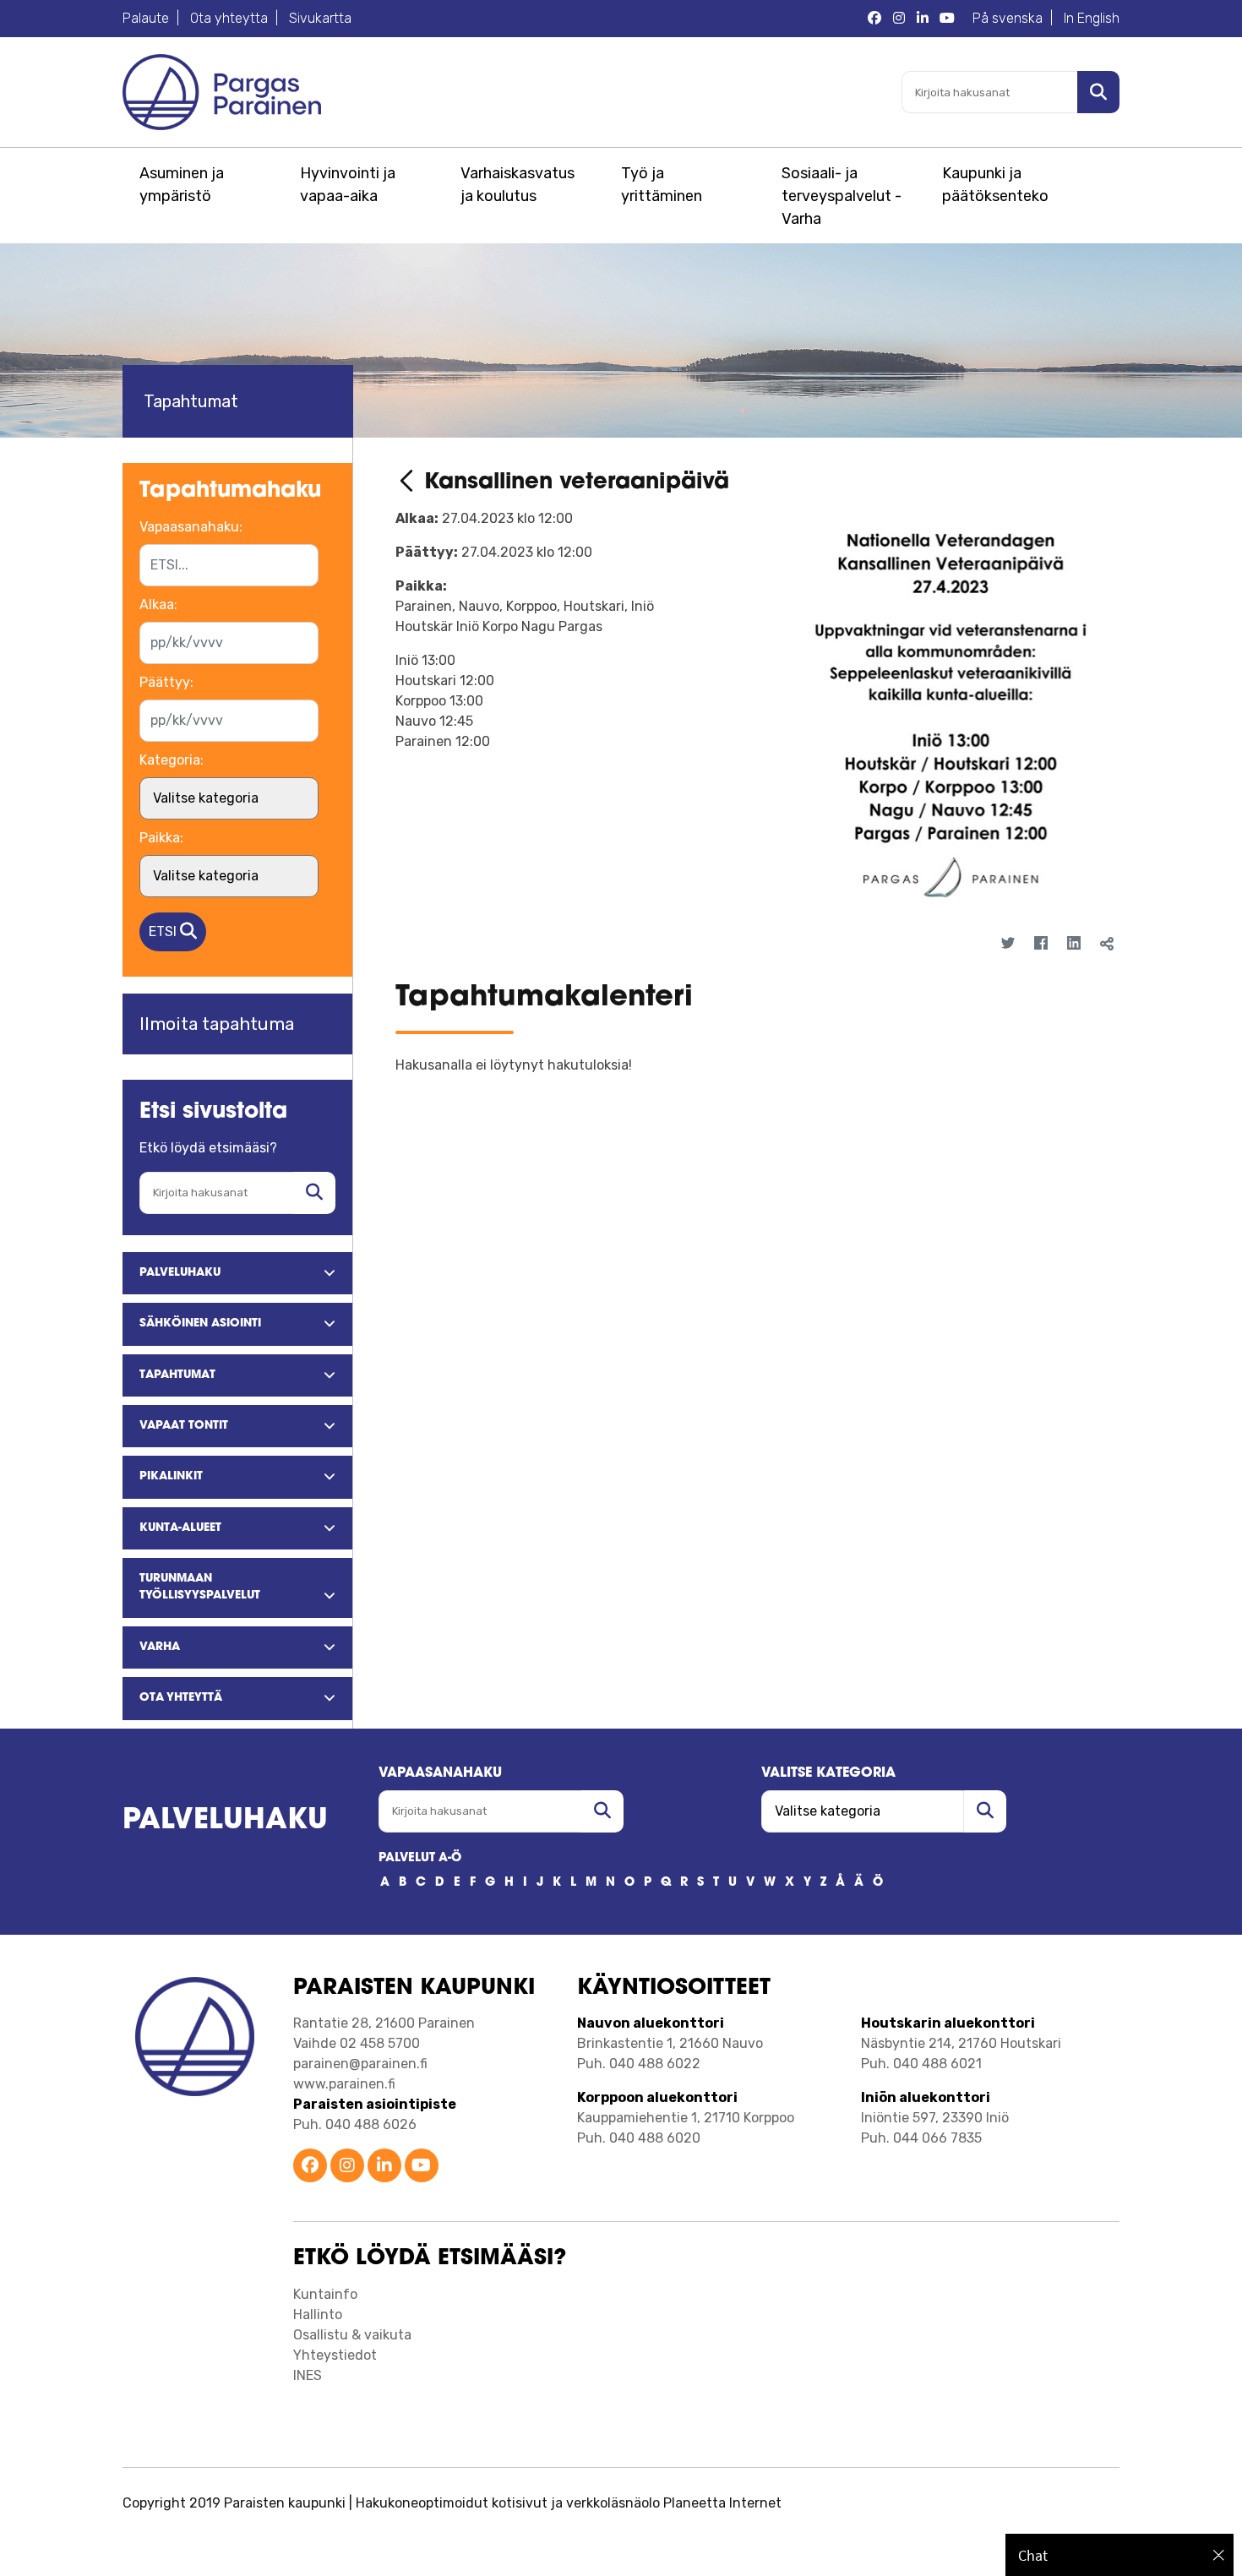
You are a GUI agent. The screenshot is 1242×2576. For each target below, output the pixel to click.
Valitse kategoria (828, 1773)
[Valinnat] (1095, 974)
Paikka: (161, 838)
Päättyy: (166, 682)
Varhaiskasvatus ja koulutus (517, 185)
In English (1092, 18)
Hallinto (318, 2315)
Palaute (146, 18)
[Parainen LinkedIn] (923, 19)
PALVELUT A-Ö (420, 1858)
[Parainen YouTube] (947, 19)
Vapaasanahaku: (191, 527)
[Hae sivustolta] (314, 1193)
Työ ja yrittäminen (662, 185)
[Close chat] (1219, 2555)
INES (308, 2375)
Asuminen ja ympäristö (182, 185)
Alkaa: (158, 605)
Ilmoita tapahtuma (217, 1024)
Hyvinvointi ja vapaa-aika (348, 185)
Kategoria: (172, 760)
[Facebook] (1040, 944)
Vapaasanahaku (440, 1773)
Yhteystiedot (335, 2355)
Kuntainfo (325, 2294)
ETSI (164, 931)
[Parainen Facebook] (874, 19)
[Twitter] (1008, 944)
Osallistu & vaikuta (352, 2335)
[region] (1119, 2555)
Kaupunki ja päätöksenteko (995, 185)
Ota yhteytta (229, 18)
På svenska (1008, 18)
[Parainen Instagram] (899, 19)
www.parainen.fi (344, 2084)
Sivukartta (320, 18)
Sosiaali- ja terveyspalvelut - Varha (842, 196)
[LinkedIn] (1073, 944)
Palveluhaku (225, 1821)
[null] (410, 483)
